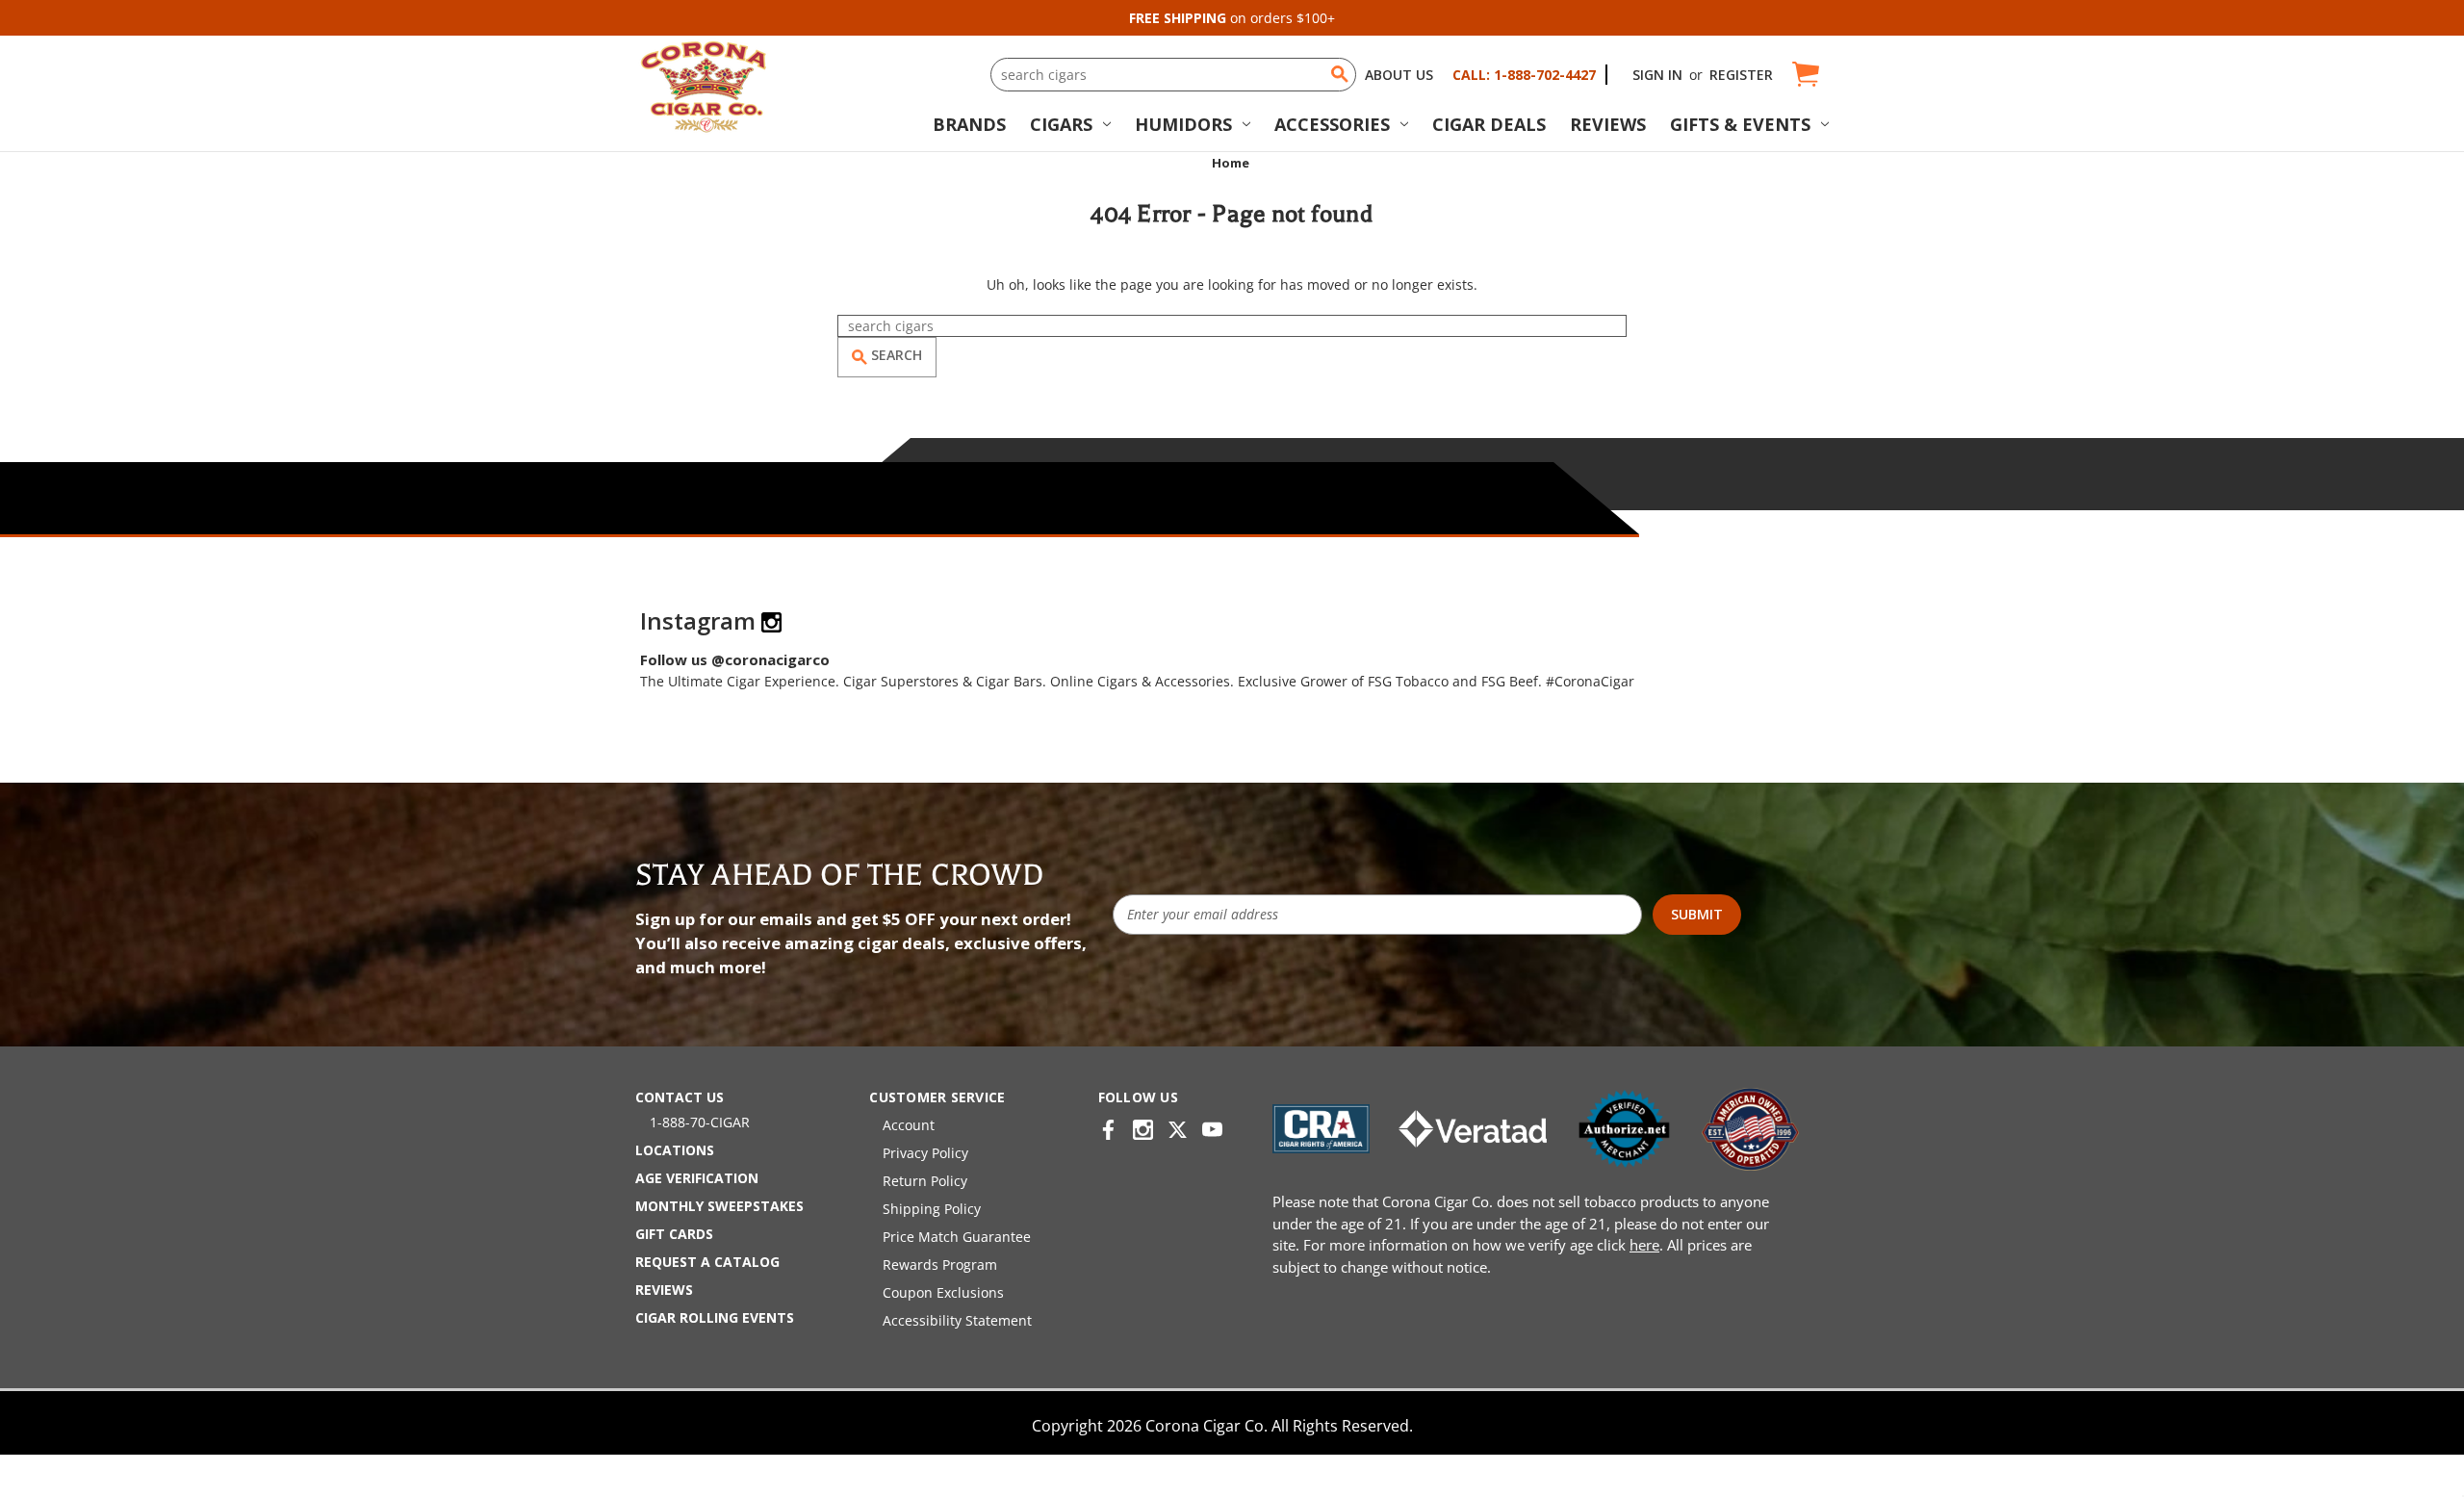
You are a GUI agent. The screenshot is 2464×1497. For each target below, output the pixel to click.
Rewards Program (940, 1265)
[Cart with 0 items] (1804, 75)
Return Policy (925, 1181)
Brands (969, 124)
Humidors (1183, 124)
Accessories (1332, 124)
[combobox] (1173, 75)
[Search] (1340, 74)
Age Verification (697, 1178)
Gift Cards (674, 1234)
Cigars (1061, 124)
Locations (675, 1150)
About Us (1399, 75)
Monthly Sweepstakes (719, 1206)
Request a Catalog (707, 1262)
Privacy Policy (925, 1153)
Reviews (1608, 124)
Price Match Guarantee (957, 1237)
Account (909, 1125)
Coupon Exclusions (943, 1292)
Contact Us (680, 1097)
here (1644, 1245)
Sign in (1657, 75)
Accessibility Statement (957, 1320)
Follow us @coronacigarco (735, 659)
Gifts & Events (1740, 124)
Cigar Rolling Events (715, 1317)
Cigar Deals (1489, 124)
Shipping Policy (932, 1209)
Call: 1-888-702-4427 (1524, 75)
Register (1741, 75)
